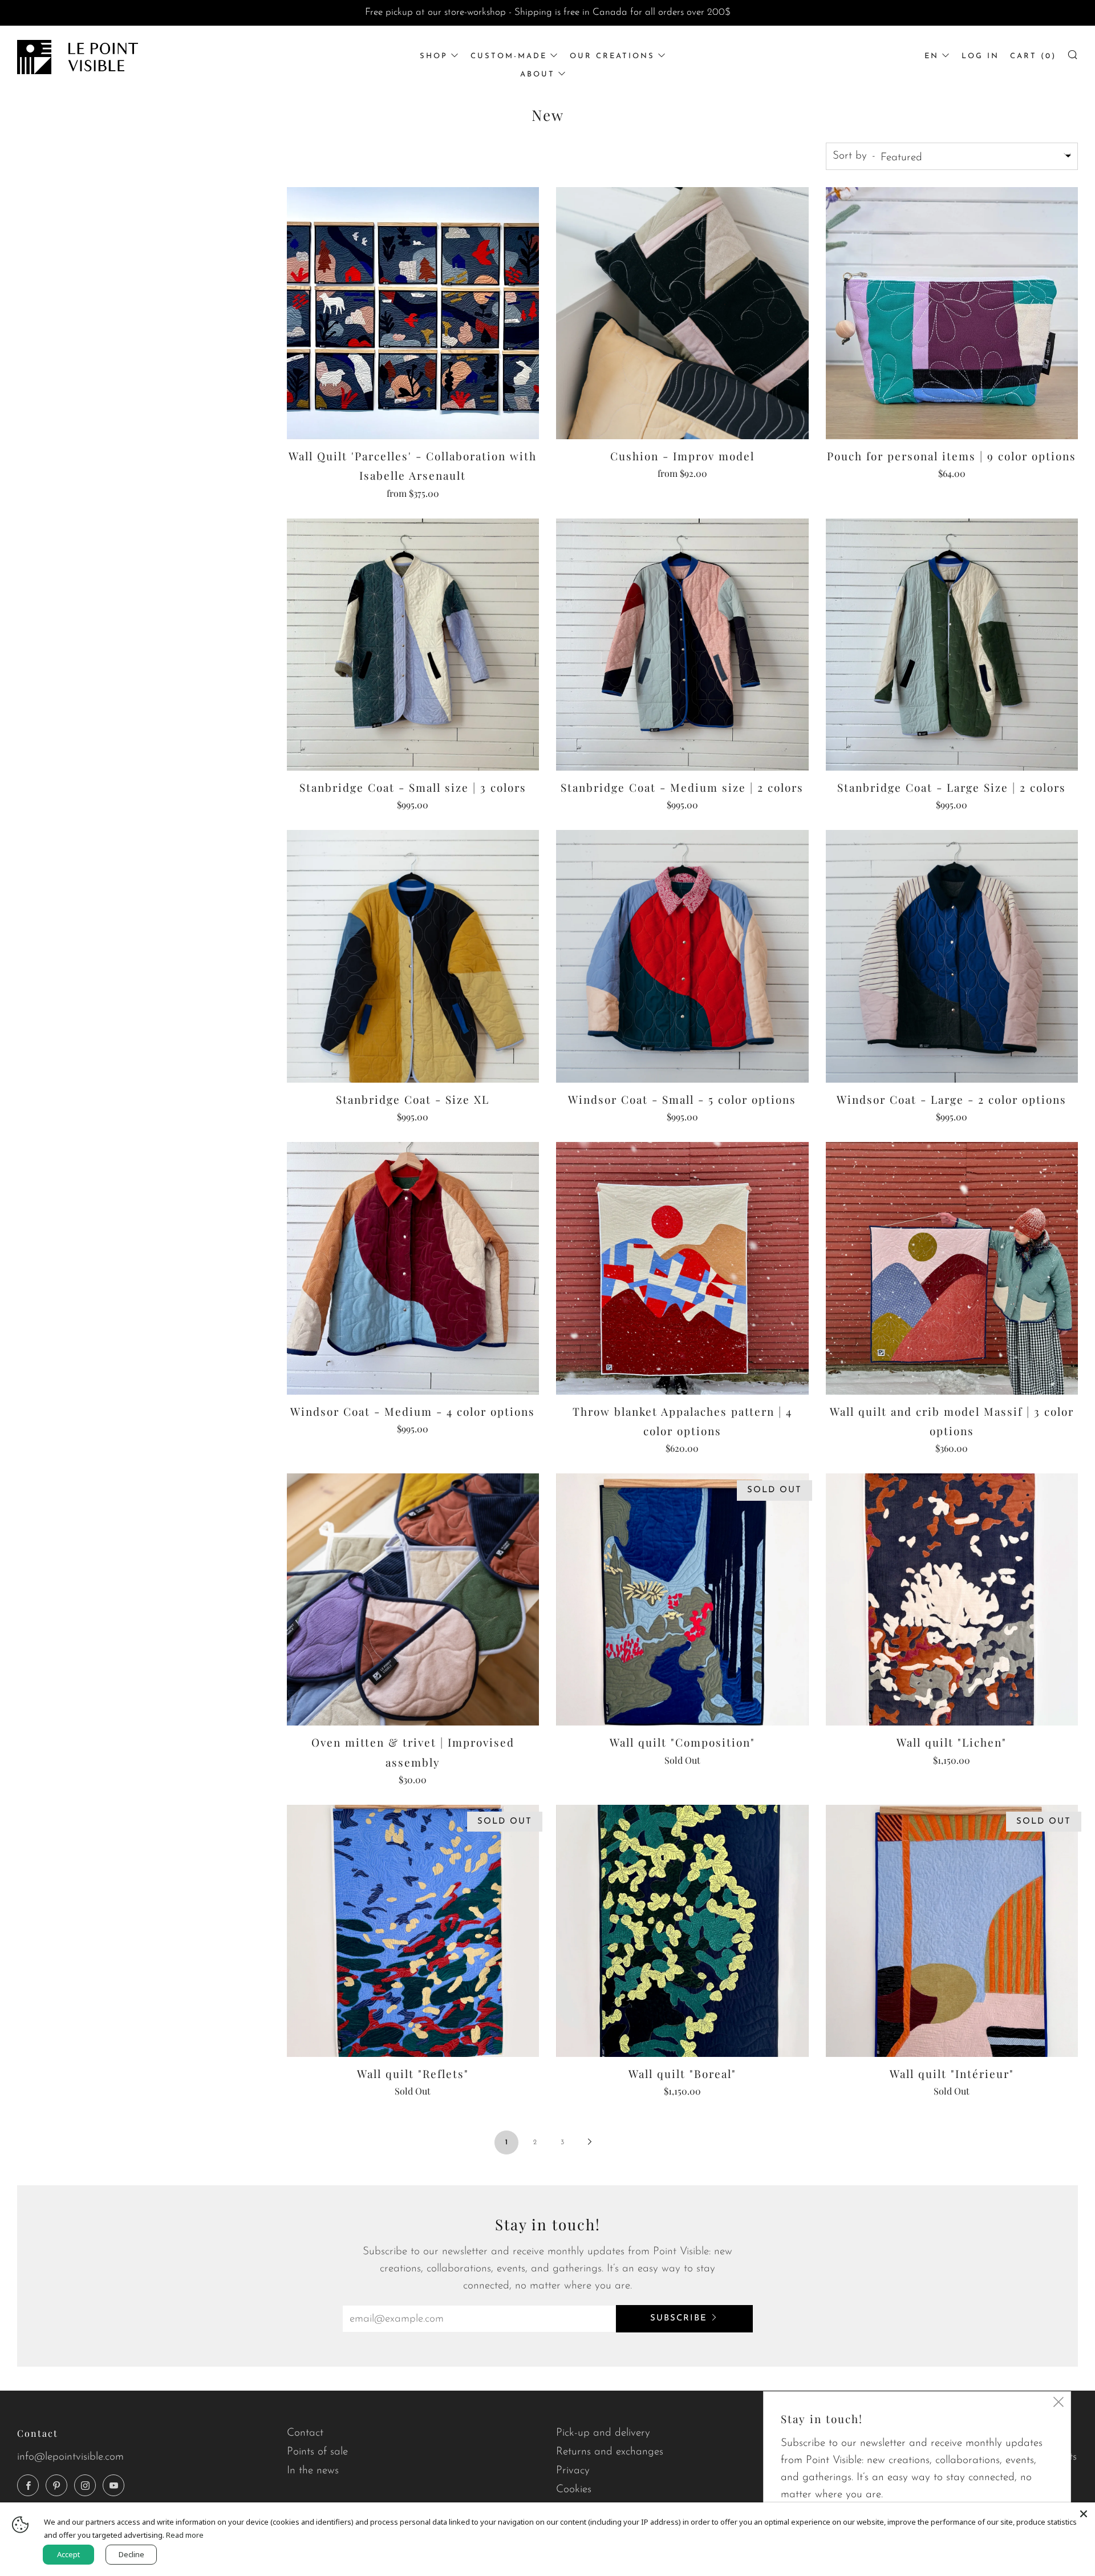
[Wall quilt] (682, 1600)
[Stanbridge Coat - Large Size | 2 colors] (952, 645)
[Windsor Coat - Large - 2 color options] (952, 956)
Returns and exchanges (610, 2452)
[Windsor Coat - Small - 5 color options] (682, 956)
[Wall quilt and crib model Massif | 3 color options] (952, 1268)
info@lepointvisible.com (70, 2457)
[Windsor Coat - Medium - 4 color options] (413, 1268)
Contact (305, 2433)
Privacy (573, 2471)
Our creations (612, 56)
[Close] (1084, 2514)
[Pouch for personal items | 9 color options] (952, 313)
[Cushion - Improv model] (682, 313)
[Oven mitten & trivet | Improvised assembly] (413, 1600)
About (538, 74)
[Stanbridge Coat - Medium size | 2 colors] (682, 645)
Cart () (1033, 56)
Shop (434, 56)
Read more (185, 2535)
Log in (980, 56)
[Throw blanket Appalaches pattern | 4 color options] (682, 1268)
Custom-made (509, 56)
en (932, 56)
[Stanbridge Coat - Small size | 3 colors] (413, 645)
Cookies (574, 2490)
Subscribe (679, 2318)
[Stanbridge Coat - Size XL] (413, 956)
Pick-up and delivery (603, 2433)
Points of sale (317, 2452)
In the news (313, 2471)
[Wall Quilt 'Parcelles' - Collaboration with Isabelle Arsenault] (413, 313)
